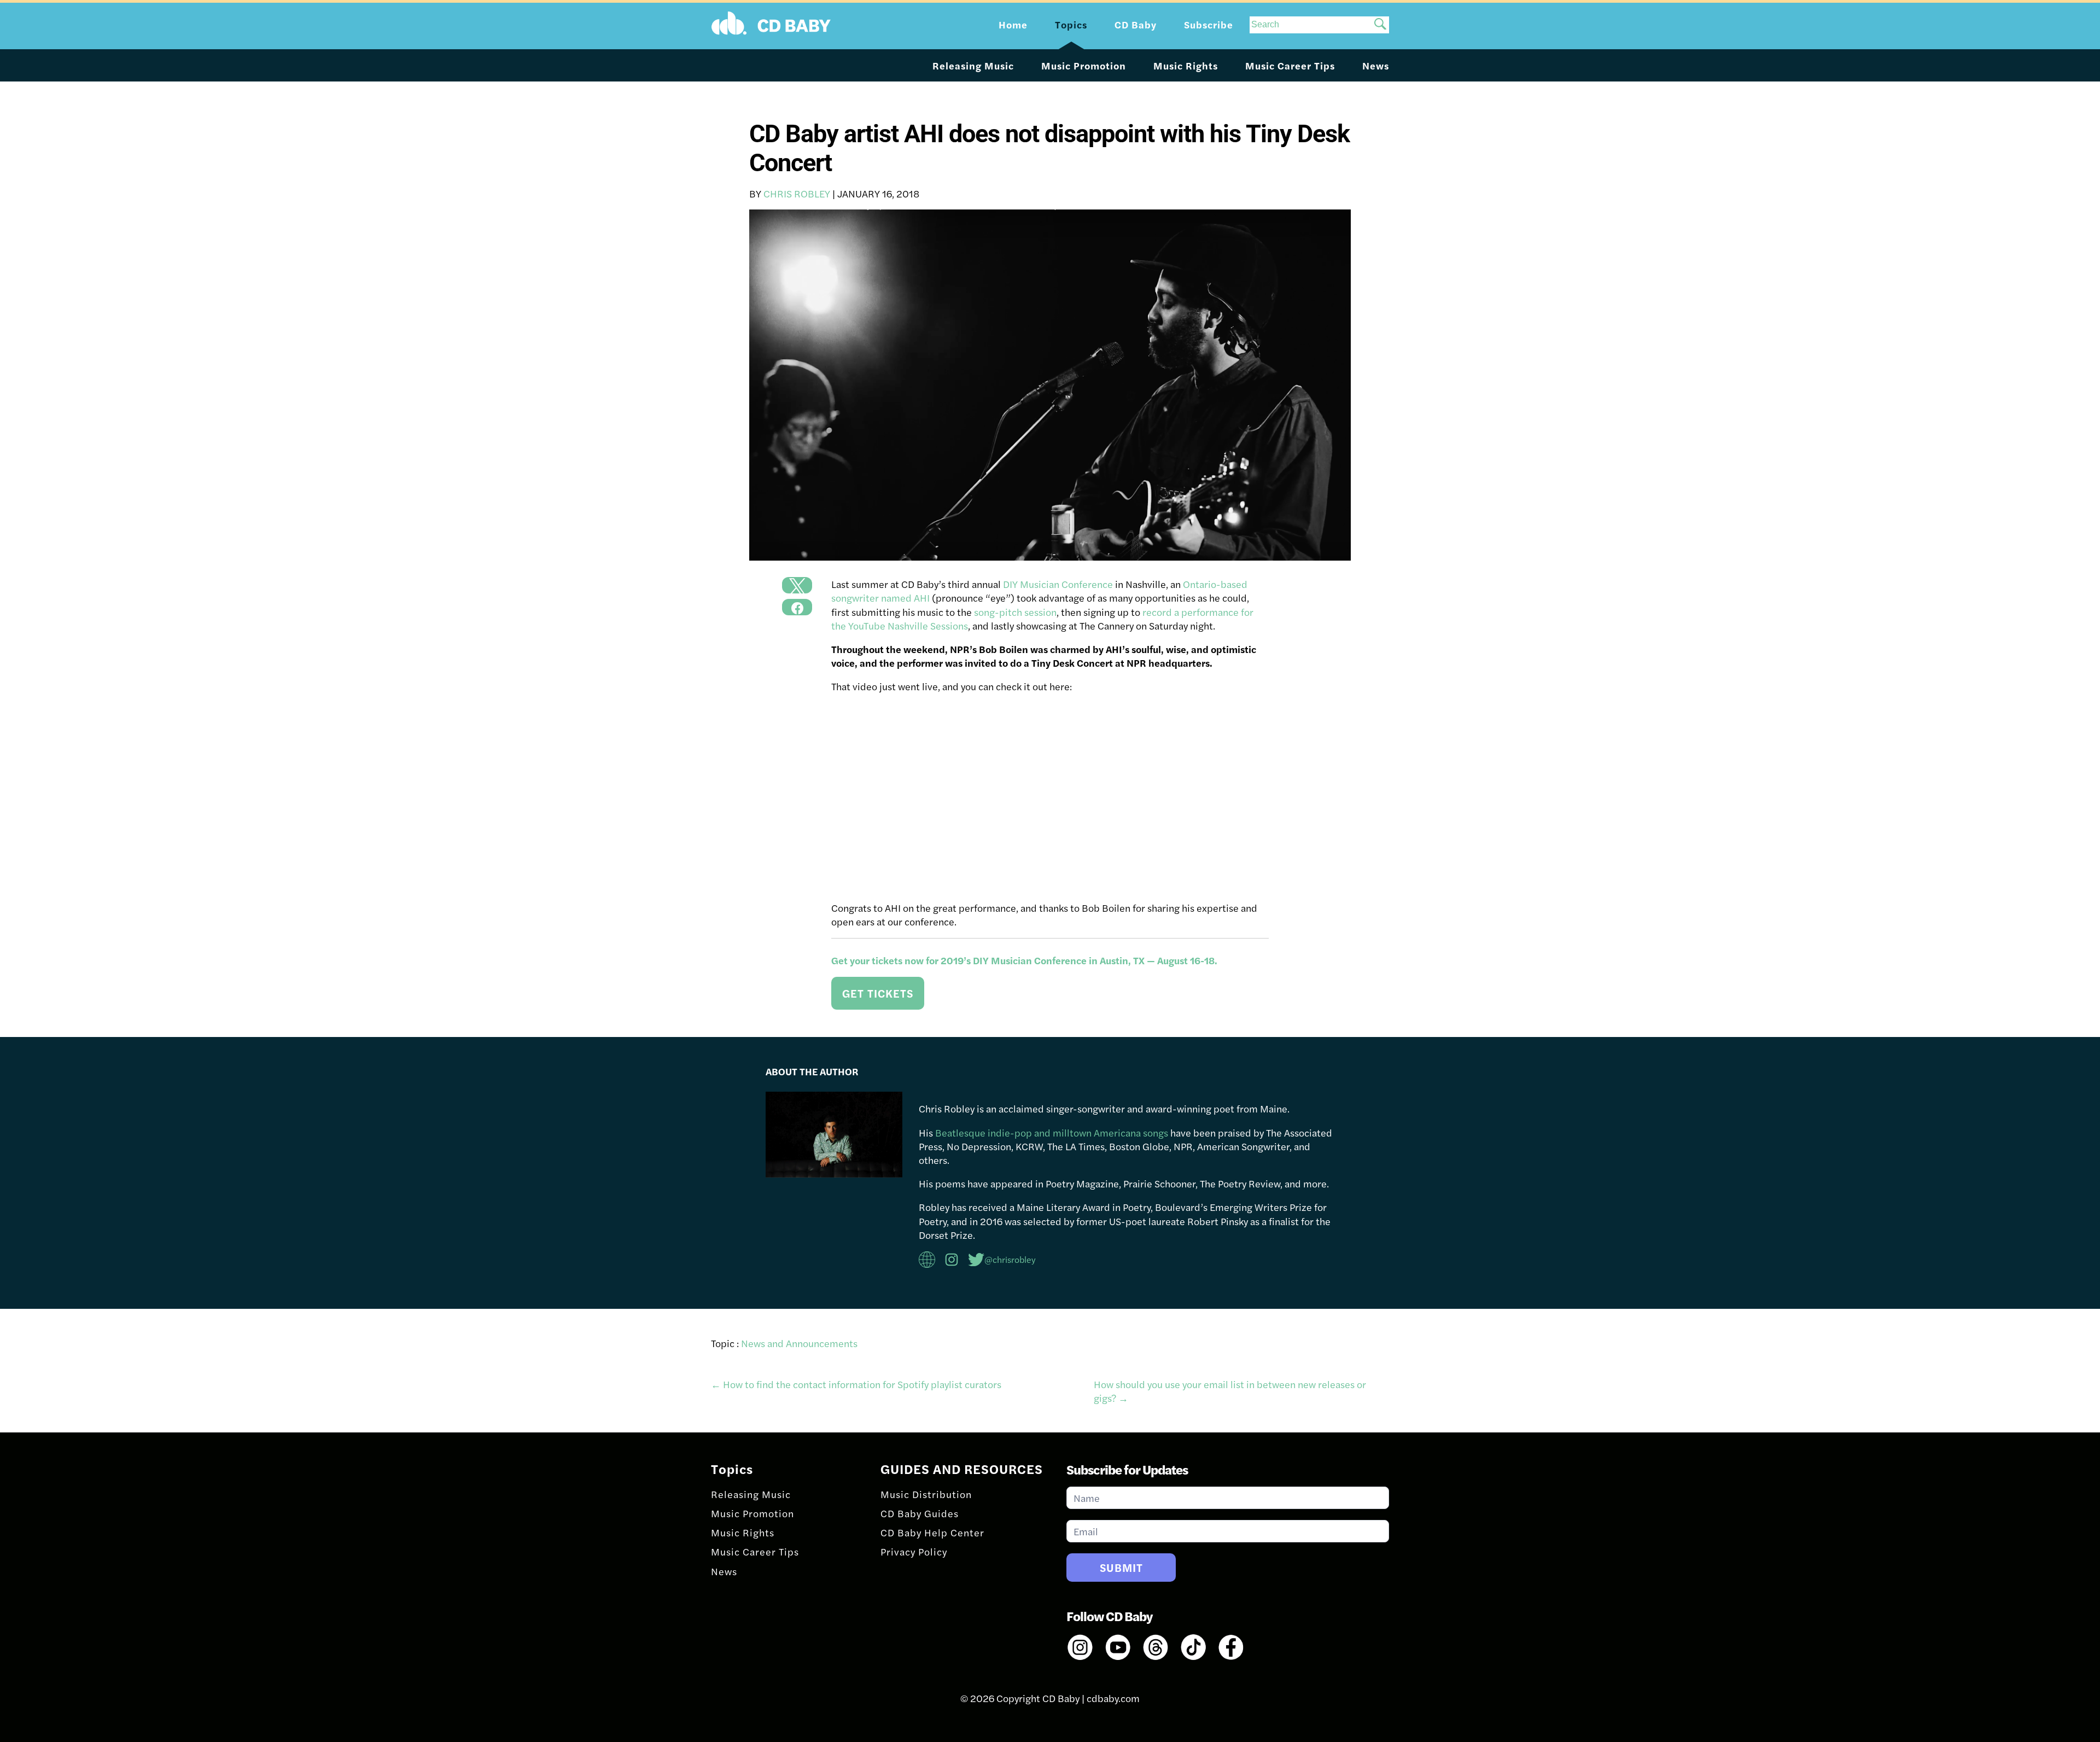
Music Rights (1186, 65)
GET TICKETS (878, 993)
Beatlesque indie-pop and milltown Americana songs (1052, 1132)
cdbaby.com (1113, 1698)
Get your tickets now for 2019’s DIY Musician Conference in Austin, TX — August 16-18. (1026, 960)
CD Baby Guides (920, 1513)
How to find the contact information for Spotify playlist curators (856, 1384)
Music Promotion (1084, 65)
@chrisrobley (1010, 1259)
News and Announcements (799, 1343)
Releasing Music (973, 65)
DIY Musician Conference (1058, 584)
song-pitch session (1015, 612)
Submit (1121, 1567)
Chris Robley (797, 193)
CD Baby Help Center (932, 1532)
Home (1013, 24)
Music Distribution (926, 1494)
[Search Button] (1380, 25)
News (1376, 65)
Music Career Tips (1290, 65)
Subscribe (1209, 24)
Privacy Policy (914, 1551)
